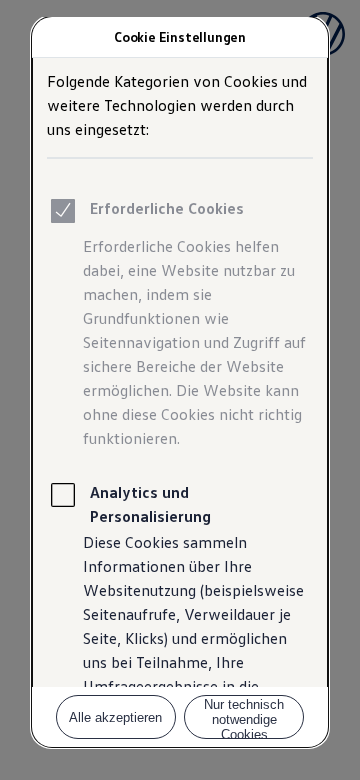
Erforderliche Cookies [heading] (167, 208)
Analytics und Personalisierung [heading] (150, 504)
